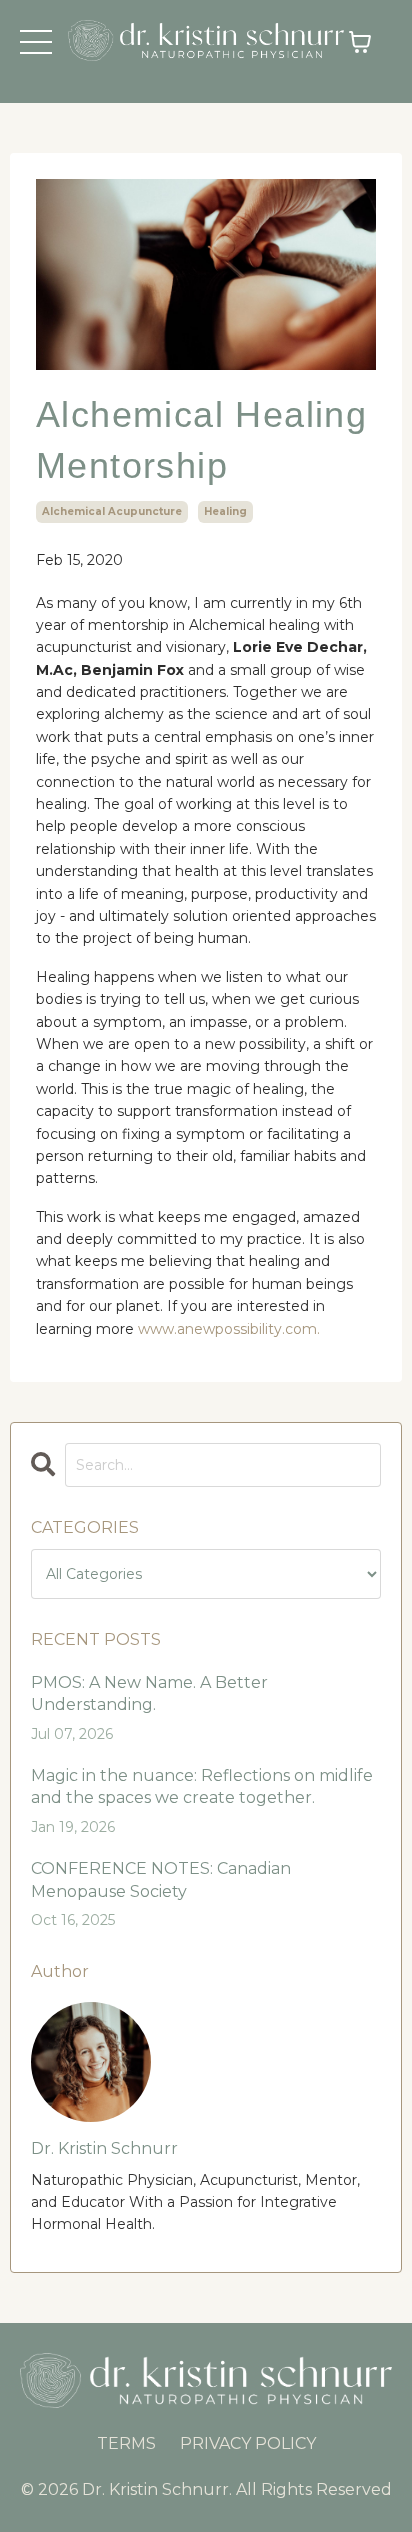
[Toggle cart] (360, 42)
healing (225, 511)
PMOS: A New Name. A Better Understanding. (149, 1693)
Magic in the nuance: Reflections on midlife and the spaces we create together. (202, 1786)
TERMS (126, 2443)
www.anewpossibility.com (227, 1329)
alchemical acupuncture (112, 511)
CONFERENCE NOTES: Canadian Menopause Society (161, 1879)
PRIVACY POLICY (248, 2443)
